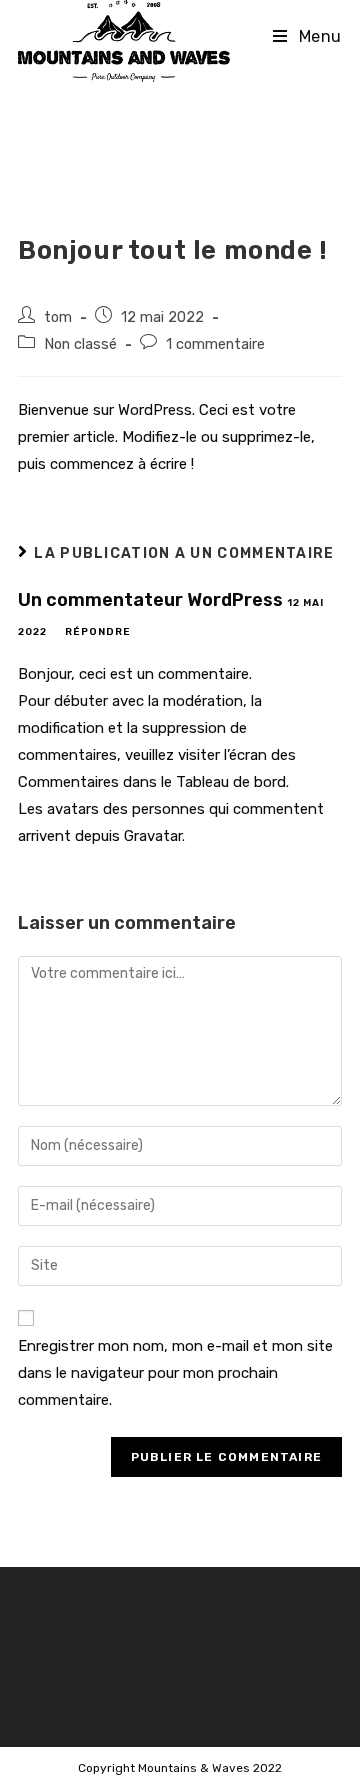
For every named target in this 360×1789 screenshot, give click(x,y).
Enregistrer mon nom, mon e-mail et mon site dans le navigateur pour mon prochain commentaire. (175, 1373)
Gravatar (153, 836)
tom (58, 317)
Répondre (98, 632)
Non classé (80, 344)
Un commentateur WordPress (150, 600)
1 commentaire (215, 344)
